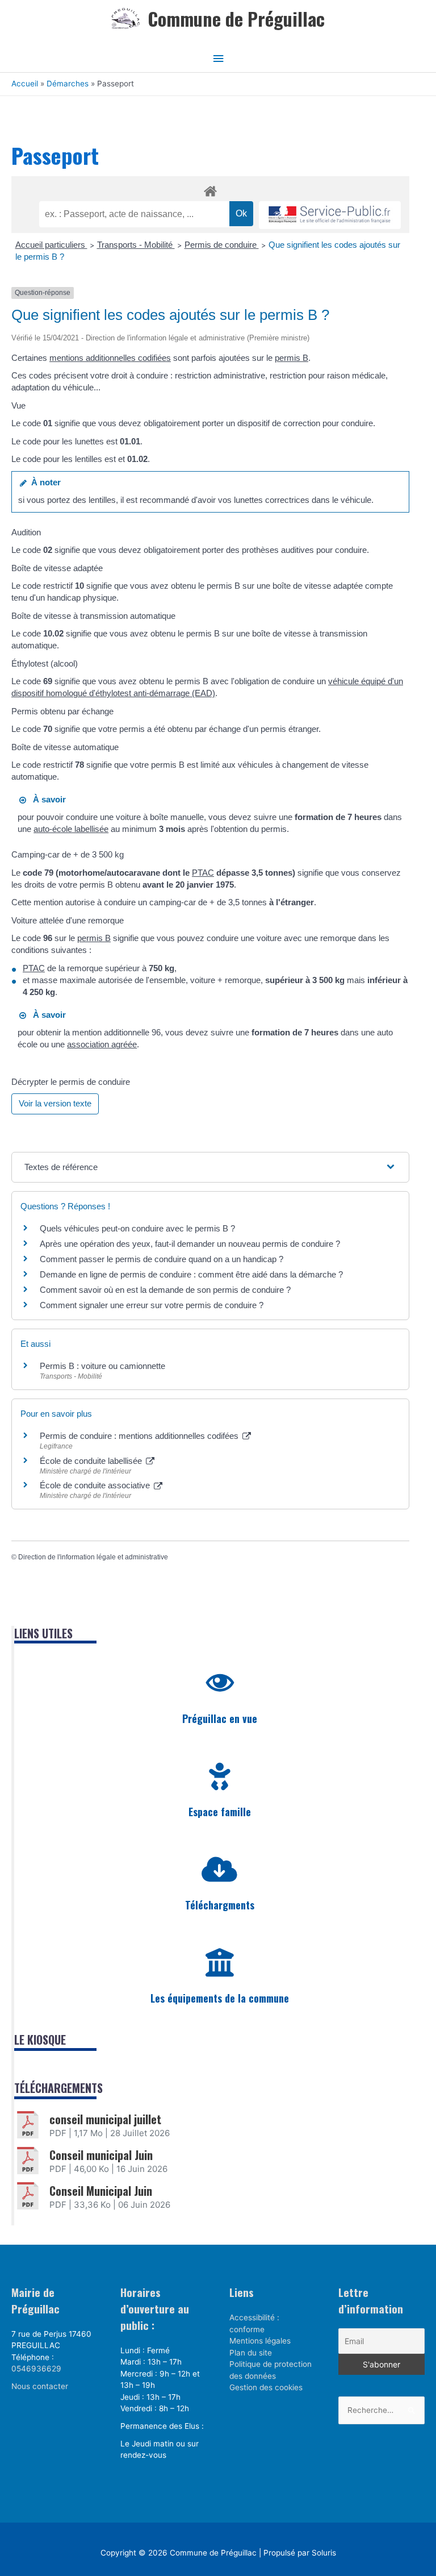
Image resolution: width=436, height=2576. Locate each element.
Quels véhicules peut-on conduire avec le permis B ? (137, 1228)
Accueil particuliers (51, 245)
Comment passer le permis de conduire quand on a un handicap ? (162, 1259)
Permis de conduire (222, 245)
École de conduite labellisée (92, 1461)
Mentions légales (260, 2341)
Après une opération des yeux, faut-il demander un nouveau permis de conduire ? (190, 1244)
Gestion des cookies (266, 2387)
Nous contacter (40, 2386)
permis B (292, 358)
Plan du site (251, 2353)
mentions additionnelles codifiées (110, 358)
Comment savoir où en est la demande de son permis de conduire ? (165, 1290)
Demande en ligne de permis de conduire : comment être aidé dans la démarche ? (191, 1274)
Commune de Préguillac (236, 18)
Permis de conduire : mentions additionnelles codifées (140, 1436)
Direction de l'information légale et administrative (93, 1557)
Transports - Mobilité (136, 245)
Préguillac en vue (220, 1718)
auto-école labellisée (71, 829)
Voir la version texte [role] (55, 1103)
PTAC (203, 873)
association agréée (102, 1044)
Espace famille (220, 1812)
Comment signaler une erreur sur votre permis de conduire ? (152, 1305)
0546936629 (36, 2369)
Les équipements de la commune (220, 1998)
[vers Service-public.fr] (330, 215)
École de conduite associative (96, 1485)
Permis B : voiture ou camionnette (102, 1366)
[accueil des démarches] (210, 189)
